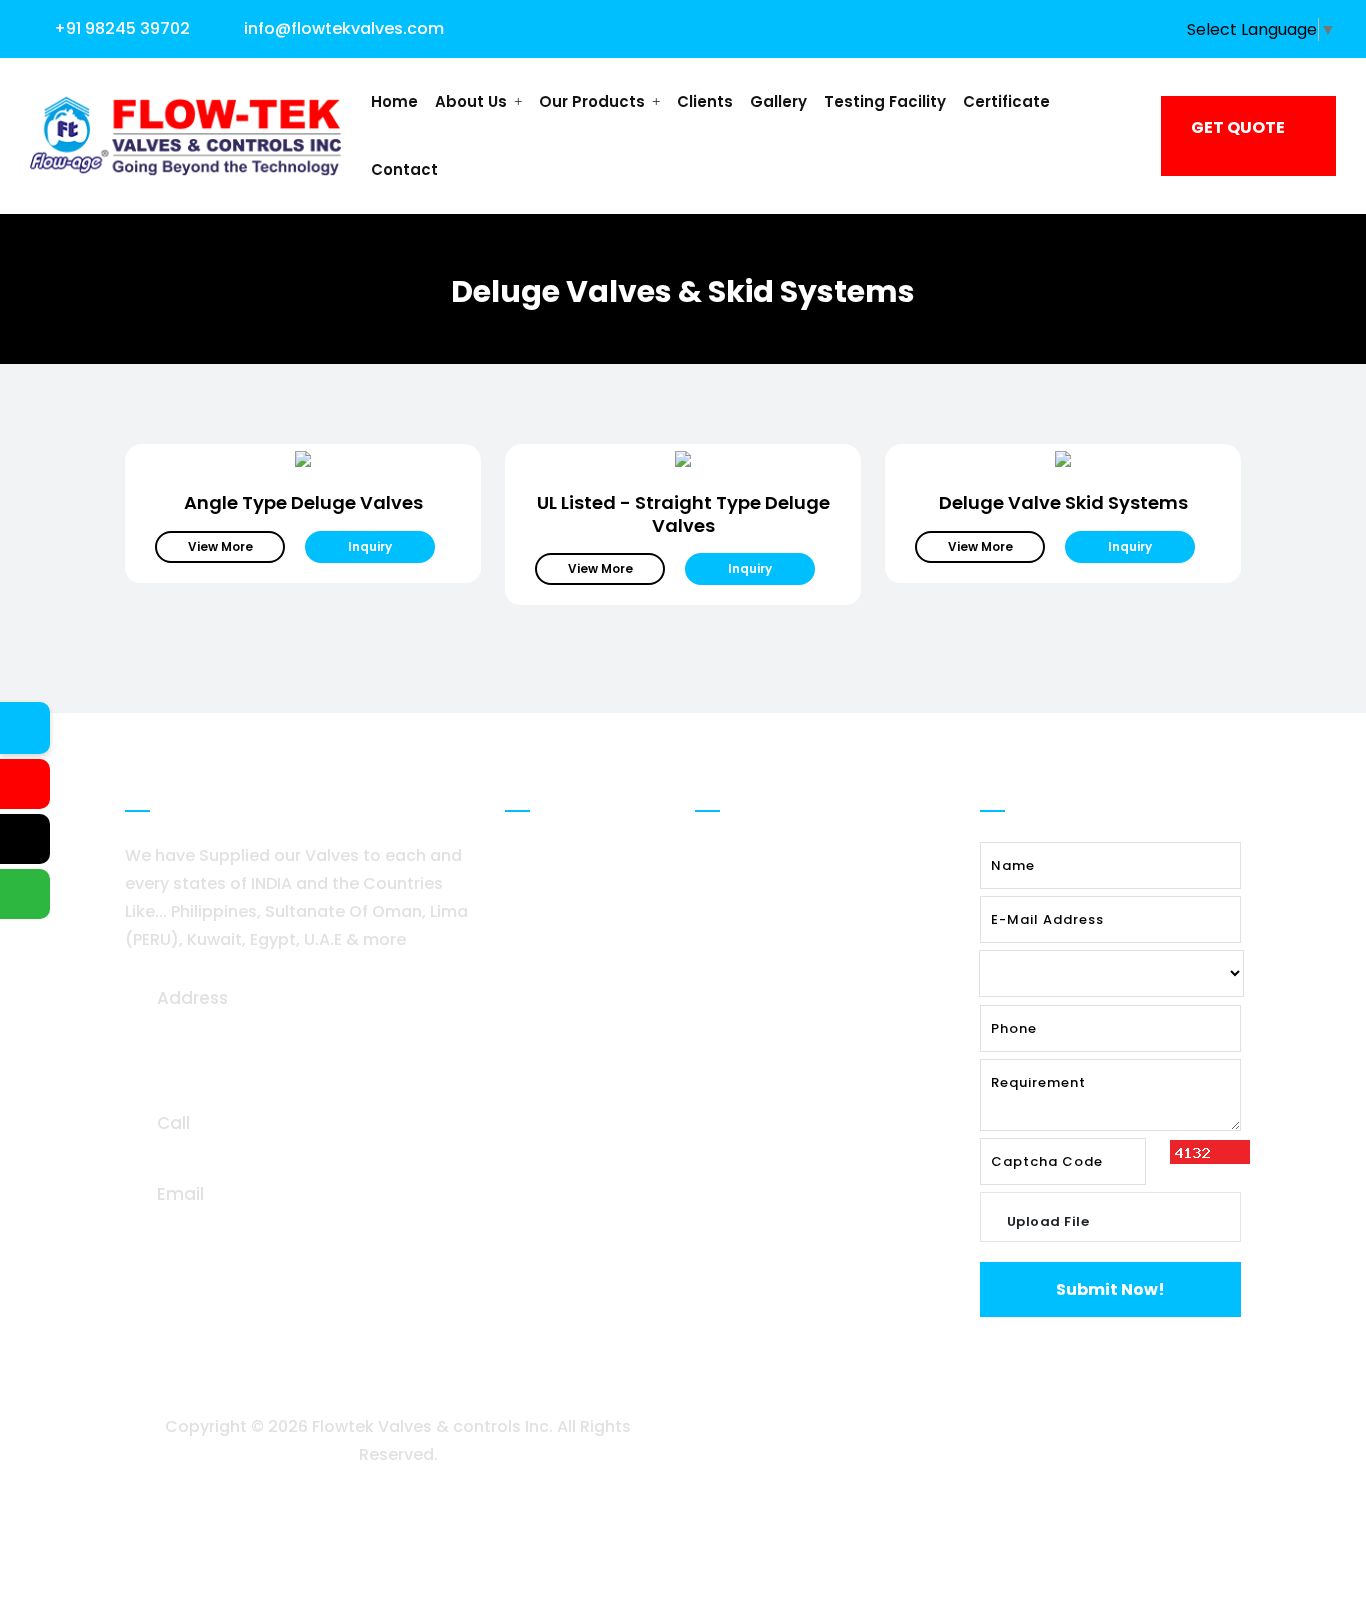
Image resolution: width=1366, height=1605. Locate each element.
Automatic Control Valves (819, 903)
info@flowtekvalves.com (344, 28)
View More (220, 546)
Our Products (594, 101)
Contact (404, 169)
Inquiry (370, 546)
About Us (473, 101)
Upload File (1048, 1221)
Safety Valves (769, 999)
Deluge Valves (771, 855)
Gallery (778, 101)
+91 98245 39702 (122, 28)
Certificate (1006, 101)
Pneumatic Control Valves (819, 1047)
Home (394, 101)
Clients (705, 101)
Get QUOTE (1238, 127)
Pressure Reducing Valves (817, 951)
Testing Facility (885, 101)
